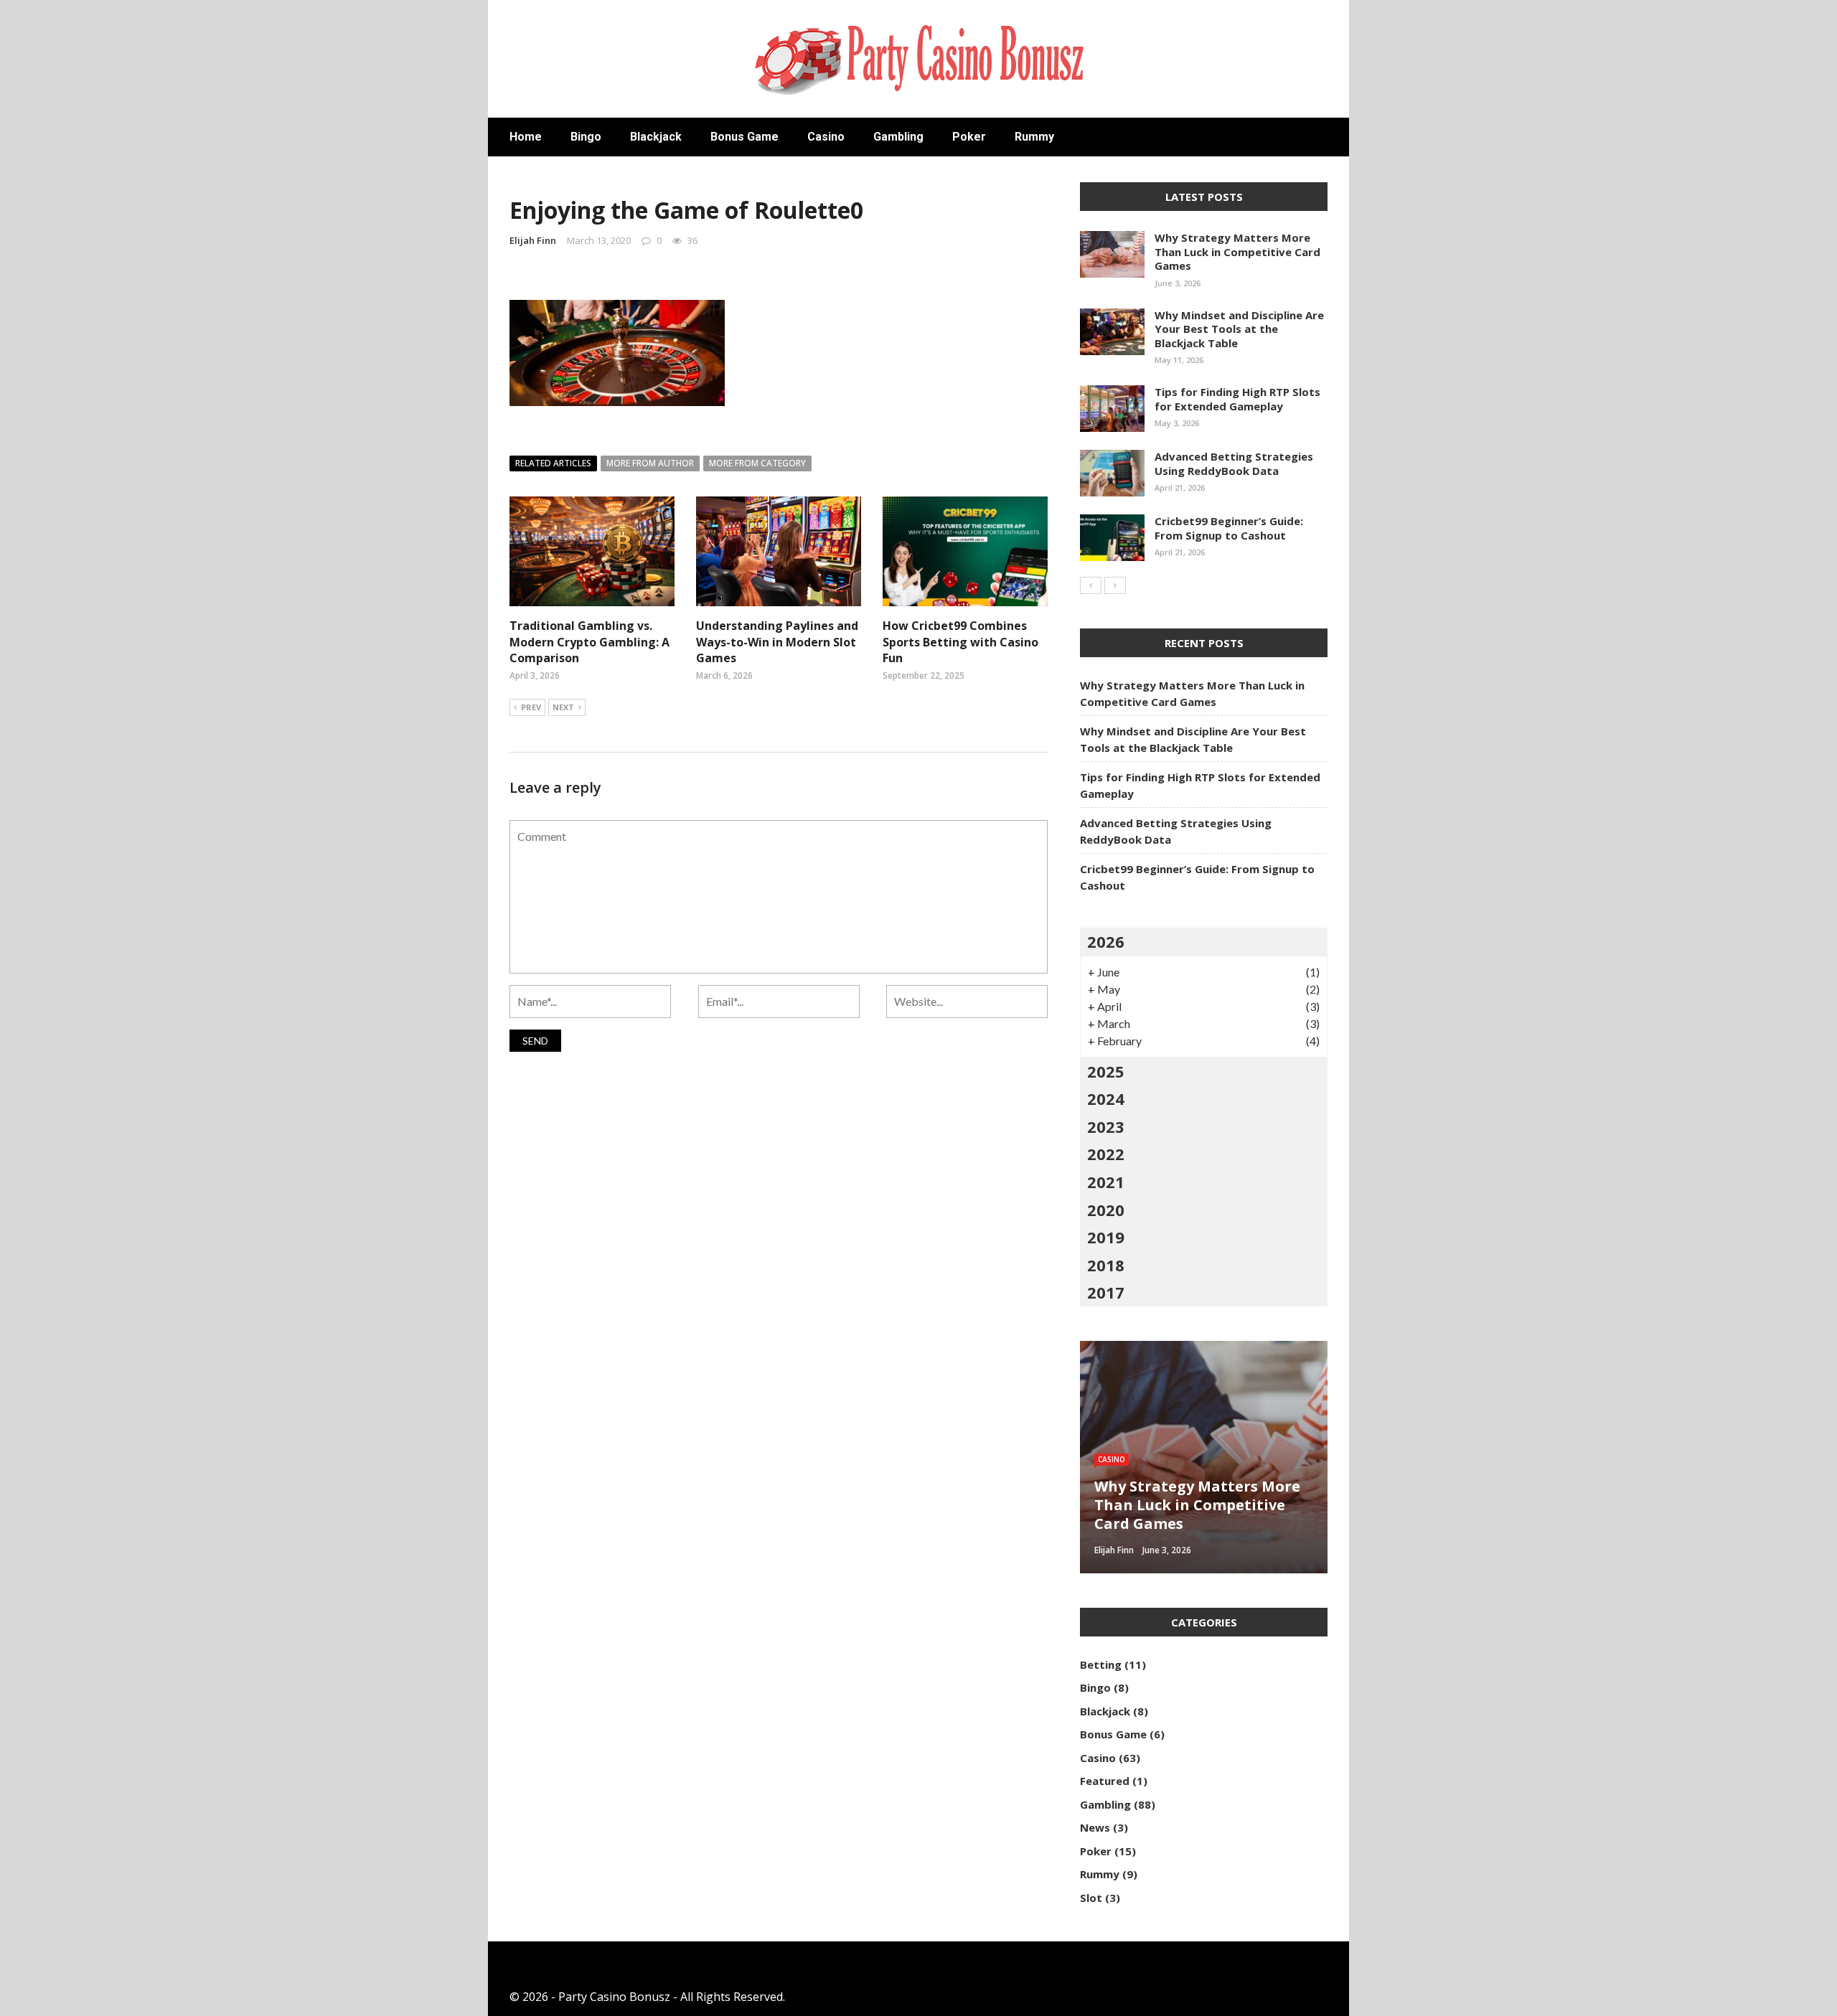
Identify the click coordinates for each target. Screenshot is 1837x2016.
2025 (1106, 1071)
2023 (1106, 1126)
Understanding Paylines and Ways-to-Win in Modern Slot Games (777, 642)
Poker (969, 137)
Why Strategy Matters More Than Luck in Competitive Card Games (1237, 251)
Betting (1101, 1664)
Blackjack (656, 137)
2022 (1106, 1154)
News (1095, 1827)
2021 (1106, 1182)
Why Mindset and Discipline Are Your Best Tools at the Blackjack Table (1239, 329)
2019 (1106, 1237)
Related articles (553, 463)
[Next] (1115, 585)
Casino (826, 137)
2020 (1106, 1210)
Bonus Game (744, 137)
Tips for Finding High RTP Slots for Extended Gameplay (1237, 399)
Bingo (586, 137)
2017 (1106, 1292)
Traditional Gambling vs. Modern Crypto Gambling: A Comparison (589, 642)
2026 (1106, 941)
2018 (1106, 1265)
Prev (531, 707)
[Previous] (1091, 585)
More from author (650, 463)
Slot (1091, 1898)
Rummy (1034, 137)
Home (526, 137)
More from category (757, 463)
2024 (1106, 1098)
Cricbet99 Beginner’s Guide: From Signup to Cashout (1229, 528)
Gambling (898, 137)
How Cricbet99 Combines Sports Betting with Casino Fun (960, 642)
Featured (1105, 1781)
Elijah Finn (533, 240)
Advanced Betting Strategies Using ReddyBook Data (1234, 463)
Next (563, 707)
